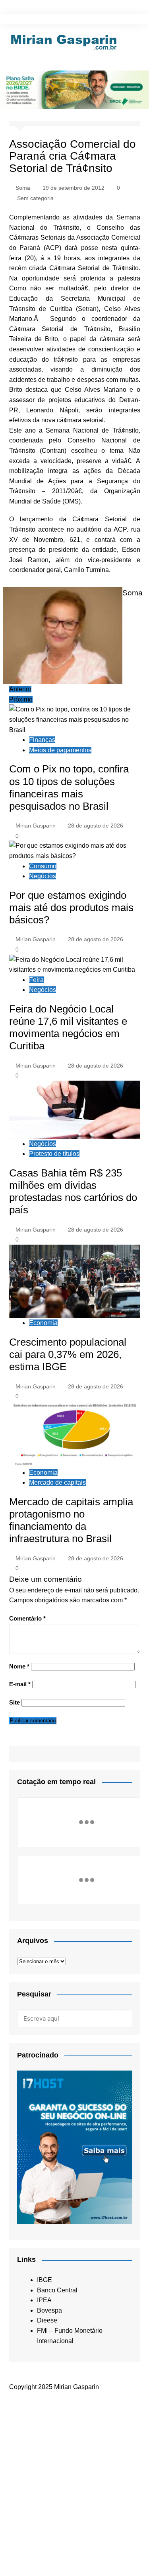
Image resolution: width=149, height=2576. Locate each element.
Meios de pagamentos (60, 750)
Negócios (43, 876)
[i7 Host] (75, 2147)
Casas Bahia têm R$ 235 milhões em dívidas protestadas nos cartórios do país (73, 1192)
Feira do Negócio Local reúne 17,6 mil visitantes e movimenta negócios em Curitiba (68, 1028)
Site (15, 1702)
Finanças (42, 740)
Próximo (21, 699)
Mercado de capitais (57, 1482)
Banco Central (57, 2290)
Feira (36, 980)
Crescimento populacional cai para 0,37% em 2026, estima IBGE (68, 1354)
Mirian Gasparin (36, 826)
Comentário (27, 1618)
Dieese (47, 2320)
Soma (23, 188)
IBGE (45, 2280)
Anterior (20, 689)
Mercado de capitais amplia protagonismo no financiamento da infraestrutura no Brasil (71, 1520)
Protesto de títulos (54, 1154)
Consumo (43, 866)
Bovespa (49, 2310)
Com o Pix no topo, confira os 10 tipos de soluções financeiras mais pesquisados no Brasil (69, 787)
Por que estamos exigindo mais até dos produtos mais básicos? (71, 908)
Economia (43, 1323)
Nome (19, 1666)
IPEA (44, 2300)
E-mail (20, 1684)
